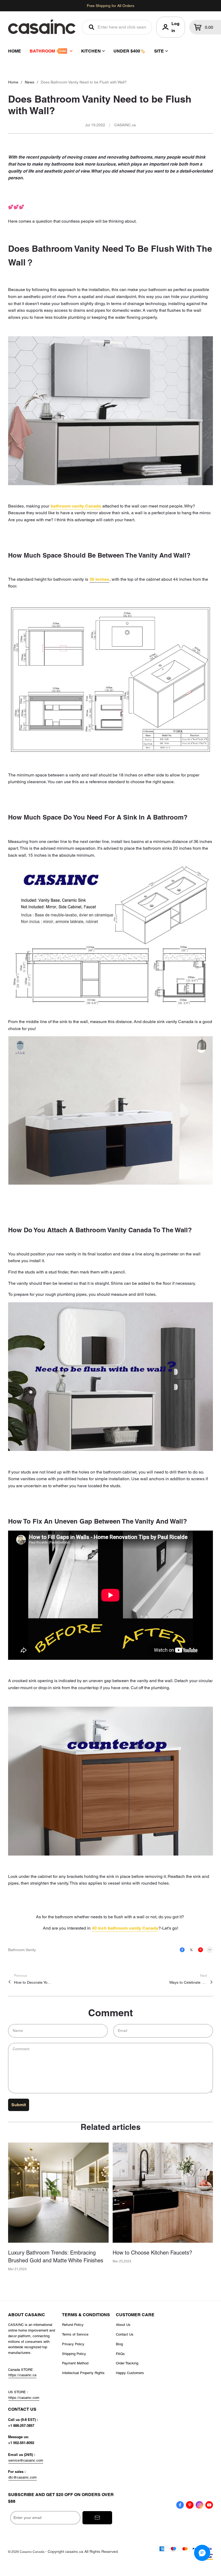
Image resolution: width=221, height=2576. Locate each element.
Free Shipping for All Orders (110, 6)
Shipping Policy (74, 2354)
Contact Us (125, 2334)
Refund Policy (73, 2325)
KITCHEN (91, 51)
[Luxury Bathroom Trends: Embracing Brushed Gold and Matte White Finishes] (58, 2193)
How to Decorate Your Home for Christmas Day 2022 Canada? (33, 1982)
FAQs (120, 2354)
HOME (15, 51)
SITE (159, 51)
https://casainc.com (24, 2398)
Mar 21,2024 (17, 2269)
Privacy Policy (73, 2344)
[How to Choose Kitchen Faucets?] (163, 2193)
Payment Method (75, 2363)
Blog (119, 2344)
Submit (19, 2105)
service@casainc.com (26, 2460)
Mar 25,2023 (122, 2261)
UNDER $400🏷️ (130, 51)
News (30, 82)
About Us (123, 2325)
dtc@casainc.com (23, 2477)
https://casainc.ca (22, 2375)
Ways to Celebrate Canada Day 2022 (188, 1982)
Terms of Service (75, 2334)
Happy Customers (130, 2373)
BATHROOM (42, 51)
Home (13, 82)
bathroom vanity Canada (76, 506)
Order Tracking (127, 2363)
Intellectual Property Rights (83, 2373)
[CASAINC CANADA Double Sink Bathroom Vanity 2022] (110, 1112)
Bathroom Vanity (22, 1950)
